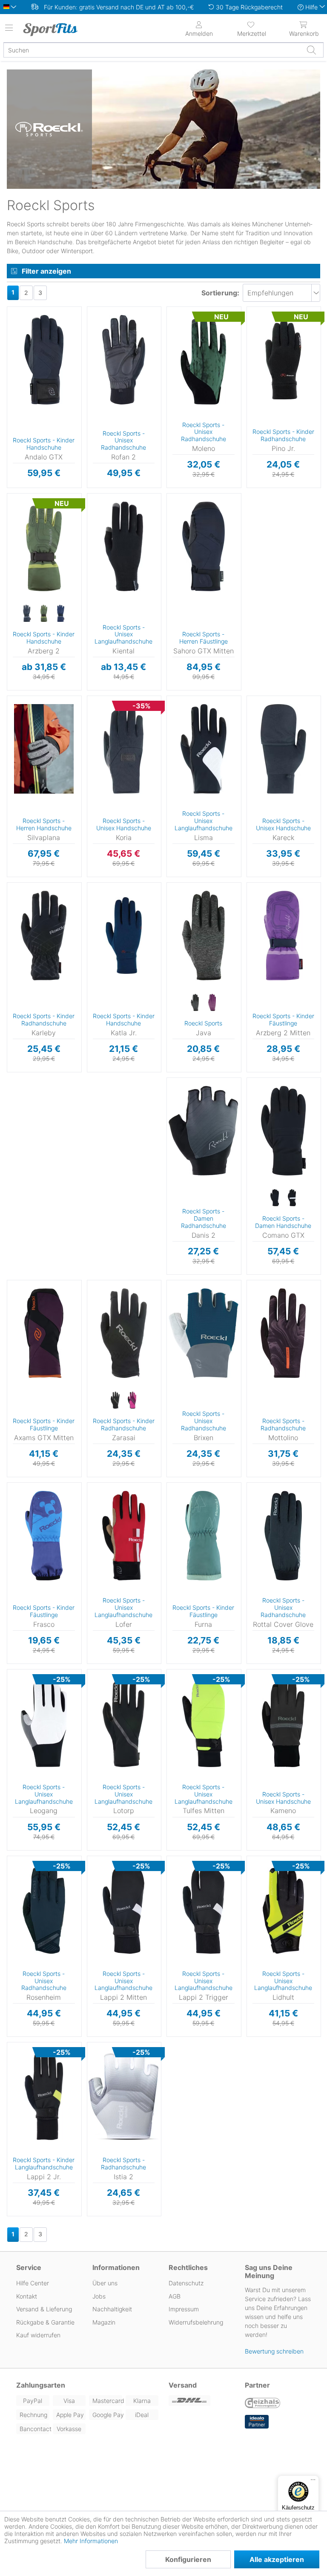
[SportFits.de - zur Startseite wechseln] (57, 29)
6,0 (276, 336)
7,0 (42, 390)
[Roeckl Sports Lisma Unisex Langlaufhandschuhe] (204, 749)
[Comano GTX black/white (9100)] (292, 1198)
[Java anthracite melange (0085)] (195, 1003)
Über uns (105, 2283)
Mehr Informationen (91, 2541)
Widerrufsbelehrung (196, 2322)
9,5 (42, 755)
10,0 (281, 1616)
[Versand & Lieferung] (202, 2401)
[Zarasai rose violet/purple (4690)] (132, 1401)
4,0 (42, 332)
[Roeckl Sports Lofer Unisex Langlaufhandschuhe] (124, 1536)
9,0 (122, 1488)
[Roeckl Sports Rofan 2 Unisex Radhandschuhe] (124, 360)
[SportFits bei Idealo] (257, 2422)
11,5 (122, 1900)
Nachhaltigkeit (112, 2309)
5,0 (42, 538)
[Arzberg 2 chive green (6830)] (44, 614)
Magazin (104, 2322)
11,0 (277, 388)
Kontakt (27, 2296)
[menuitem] (252, 28)
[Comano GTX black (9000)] (275, 1198)
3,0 (42, 498)
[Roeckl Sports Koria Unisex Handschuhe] (124, 749)
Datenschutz (186, 2283)
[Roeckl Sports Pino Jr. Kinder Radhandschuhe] (284, 360)
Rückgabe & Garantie (45, 2322)
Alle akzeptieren (277, 2559)
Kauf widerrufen (38, 2335)
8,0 (281, 755)
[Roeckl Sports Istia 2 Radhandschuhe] (124, 2095)
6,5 (281, 1096)
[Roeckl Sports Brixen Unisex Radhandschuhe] (204, 1333)
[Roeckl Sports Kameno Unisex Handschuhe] (284, 1722)
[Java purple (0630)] (212, 1003)
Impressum (184, 2309)
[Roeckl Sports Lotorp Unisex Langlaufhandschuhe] (124, 1722)
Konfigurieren (188, 2559)
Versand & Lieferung (44, 2309)
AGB (175, 2296)
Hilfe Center (33, 2283)
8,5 (120, 309)
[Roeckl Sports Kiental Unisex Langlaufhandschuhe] (124, 546)
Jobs (99, 2296)
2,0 (202, 1501)
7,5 (42, 1674)
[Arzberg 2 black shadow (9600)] (27, 614)
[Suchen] (311, 50)
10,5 (202, 701)
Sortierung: (220, 293)
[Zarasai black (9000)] (115, 1401)
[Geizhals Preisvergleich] (263, 2404)
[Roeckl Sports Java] (204, 936)
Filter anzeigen (46, 271)
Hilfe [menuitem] (311, 7)
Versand (183, 2385)
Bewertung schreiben (274, 2351)
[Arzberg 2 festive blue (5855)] (61, 614)
